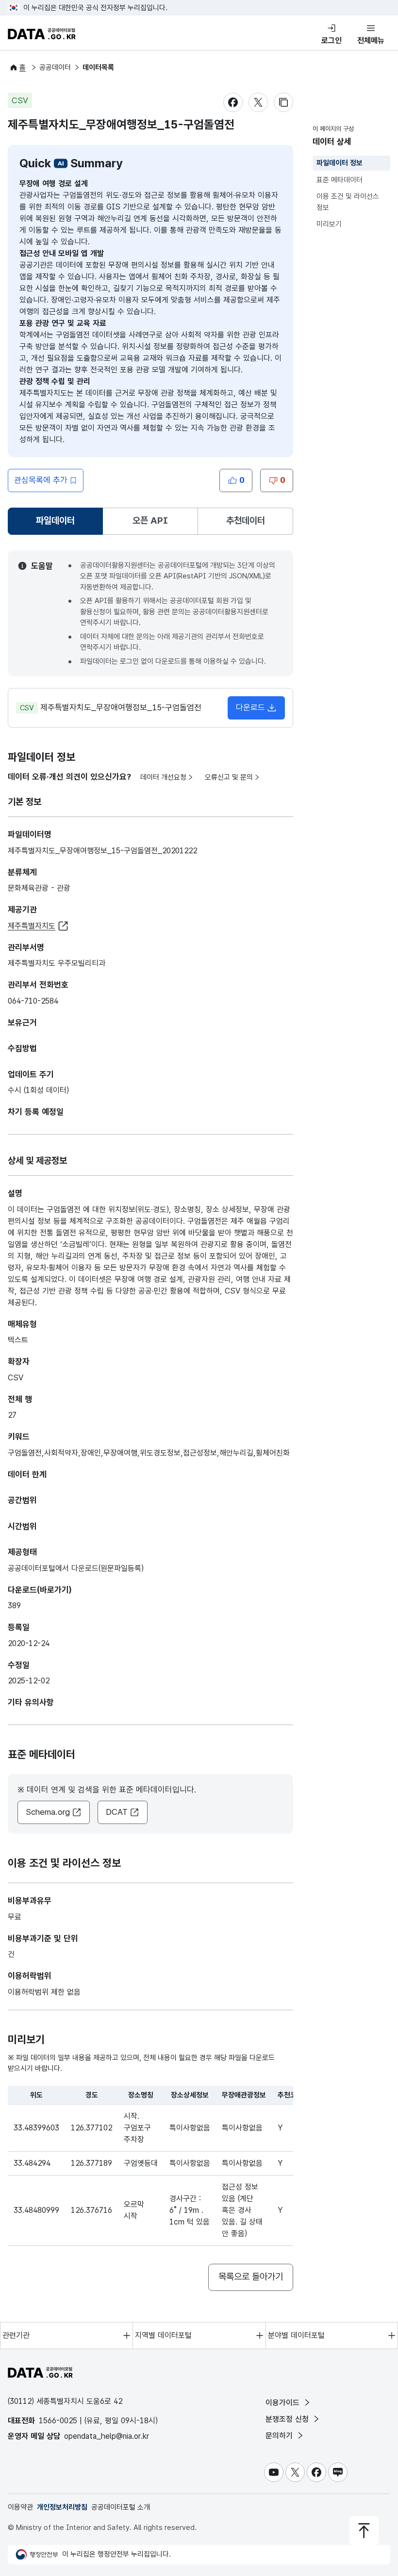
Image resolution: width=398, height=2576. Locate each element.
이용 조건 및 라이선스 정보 (348, 202)
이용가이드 (284, 2403)
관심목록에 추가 (41, 480)
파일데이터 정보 (340, 163)
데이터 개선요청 (163, 777)
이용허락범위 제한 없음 (44, 1992)
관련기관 (16, 2335)
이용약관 (20, 2507)
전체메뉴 (371, 40)
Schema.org (48, 1812)
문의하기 (280, 2436)
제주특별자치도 (32, 926)
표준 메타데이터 (340, 180)
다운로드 (250, 707)
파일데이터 (57, 524)
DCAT (117, 1812)
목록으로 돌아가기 (251, 2277)
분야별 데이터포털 (296, 2335)
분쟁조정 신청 (288, 2419)
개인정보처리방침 (62, 2507)
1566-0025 (58, 2421)
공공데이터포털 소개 (121, 2507)
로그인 (332, 40)
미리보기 (329, 224)
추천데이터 (246, 520)
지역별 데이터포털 (163, 2335)
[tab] (55, 521)
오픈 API (150, 520)
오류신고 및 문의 (229, 777)
